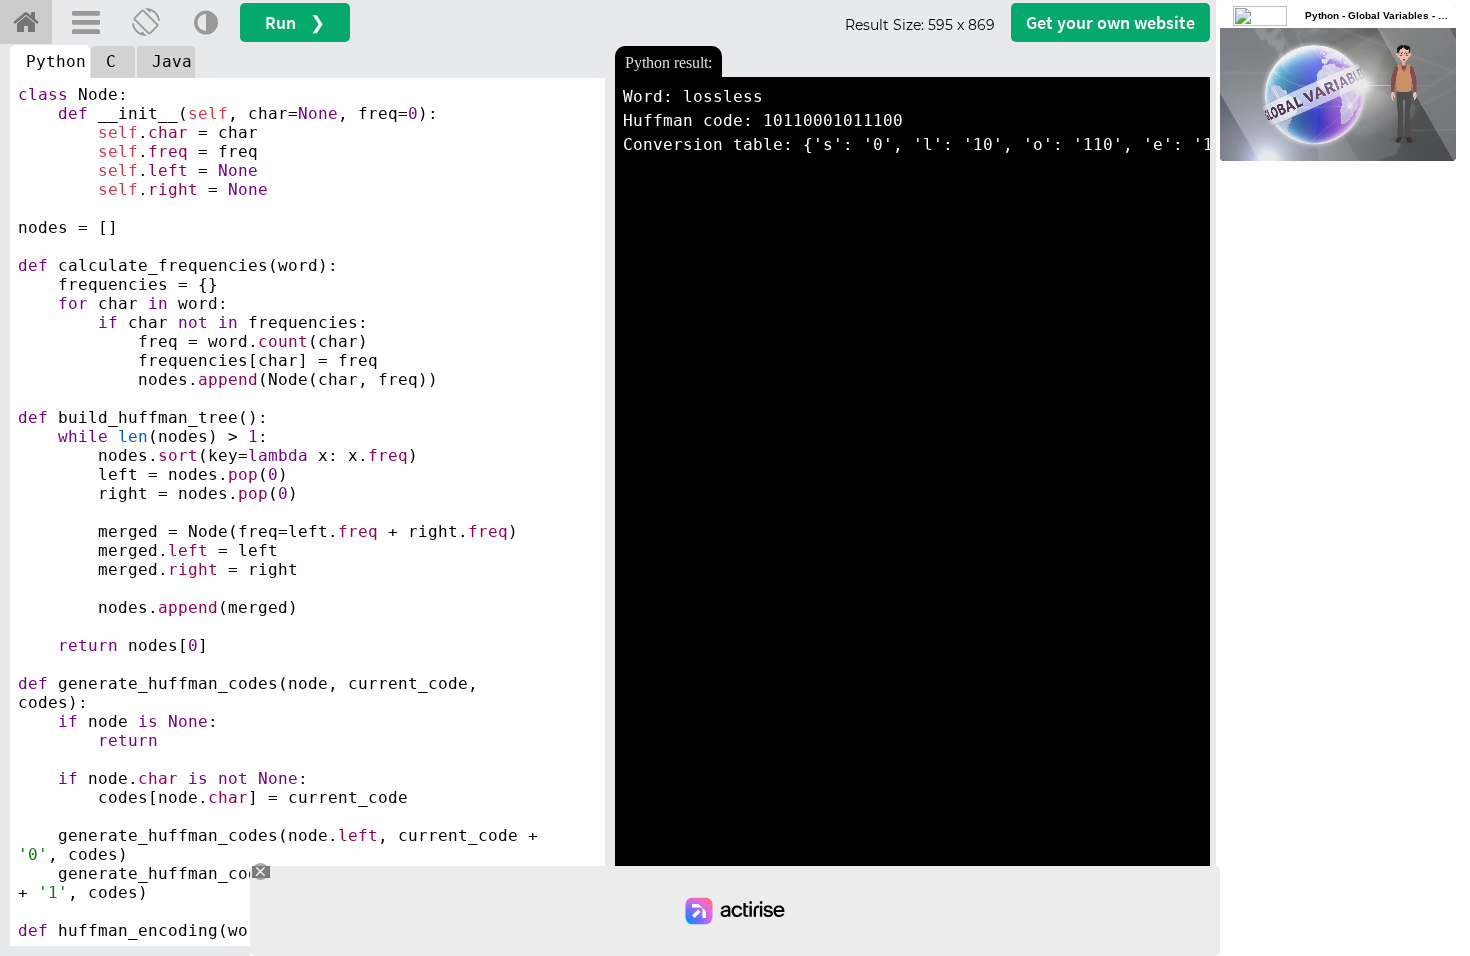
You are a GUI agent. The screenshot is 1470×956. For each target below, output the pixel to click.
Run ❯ (295, 22)
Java (172, 61)
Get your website (1110, 22)
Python (56, 61)
